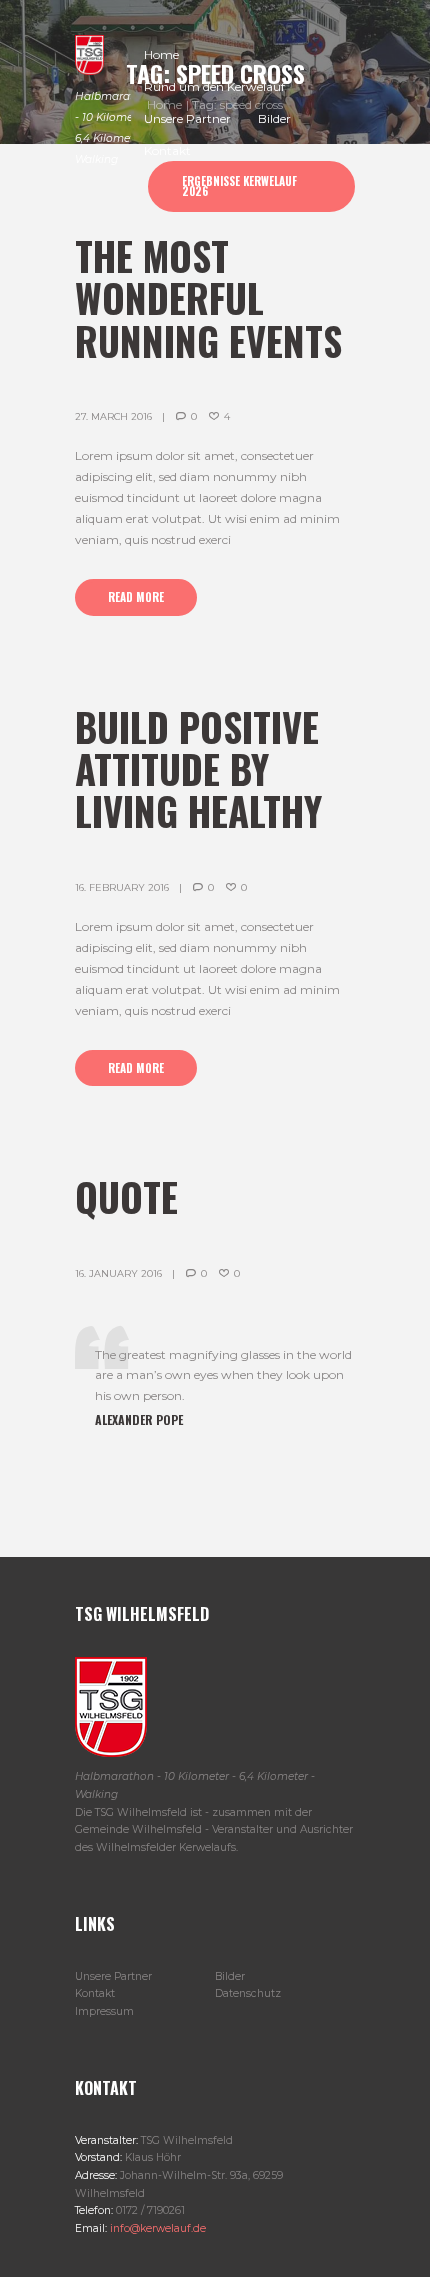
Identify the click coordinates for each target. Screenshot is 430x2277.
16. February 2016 (122, 887)
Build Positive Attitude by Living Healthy (198, 768)
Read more (136, 597)
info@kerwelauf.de (156, 2228)
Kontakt (95, 1993)
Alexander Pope (139, 1419)
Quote (126, 1196)
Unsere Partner (113, 1976)
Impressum (104, 2011)
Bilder (230, 1976)
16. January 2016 (118, 1273)
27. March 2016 (113, 416)
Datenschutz (248, 1993)
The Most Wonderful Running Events (208, 297)
